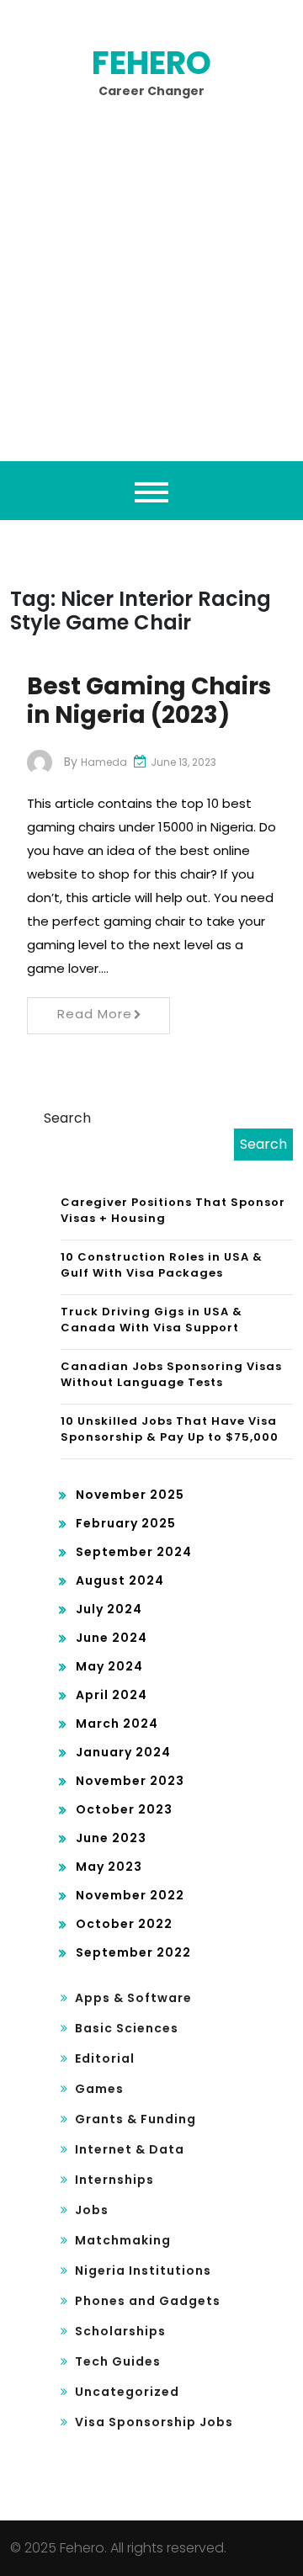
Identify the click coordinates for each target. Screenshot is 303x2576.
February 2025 (126, 1523)
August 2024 (120, 1580)
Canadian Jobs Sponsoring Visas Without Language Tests (171, 1375)
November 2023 (130, 1781)
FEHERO (151, 63)
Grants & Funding (136, 2119)
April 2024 (112, 1695)
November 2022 (130, 1895)
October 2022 (124, 1924)
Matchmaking (123, 2240)
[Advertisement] (151, 301)
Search (67, 1118)
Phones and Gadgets (148, 2301)
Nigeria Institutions (143, 2271)
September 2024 (134, 1552)
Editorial (105, 2058)
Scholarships (120, 2331)
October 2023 (124, 1809)
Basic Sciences (127, 2028)
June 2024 (112, 1638)
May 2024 (109, 1666)
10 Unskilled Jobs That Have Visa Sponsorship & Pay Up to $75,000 (170, 1429)
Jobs (92, 2210)
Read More (95, 1014)
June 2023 (111, 1838)
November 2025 (130, 1495)
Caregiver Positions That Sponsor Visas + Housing (173, 1211)
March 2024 (117, 1724)
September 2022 (133, 1952)
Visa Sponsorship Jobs (154, 2422)
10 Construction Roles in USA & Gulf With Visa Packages (162, 1265)
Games (99, 2089)
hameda (104, 762)
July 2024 (109, 1609)
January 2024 (123, 1752)
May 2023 (109, 1867)
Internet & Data (130, 2149)
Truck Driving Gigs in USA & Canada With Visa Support (151, 1320)
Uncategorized (127, 2392)
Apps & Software (133, 1998)
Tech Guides (118, 2361)
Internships (114, 2180)
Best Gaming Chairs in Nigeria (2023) (149, 701)
